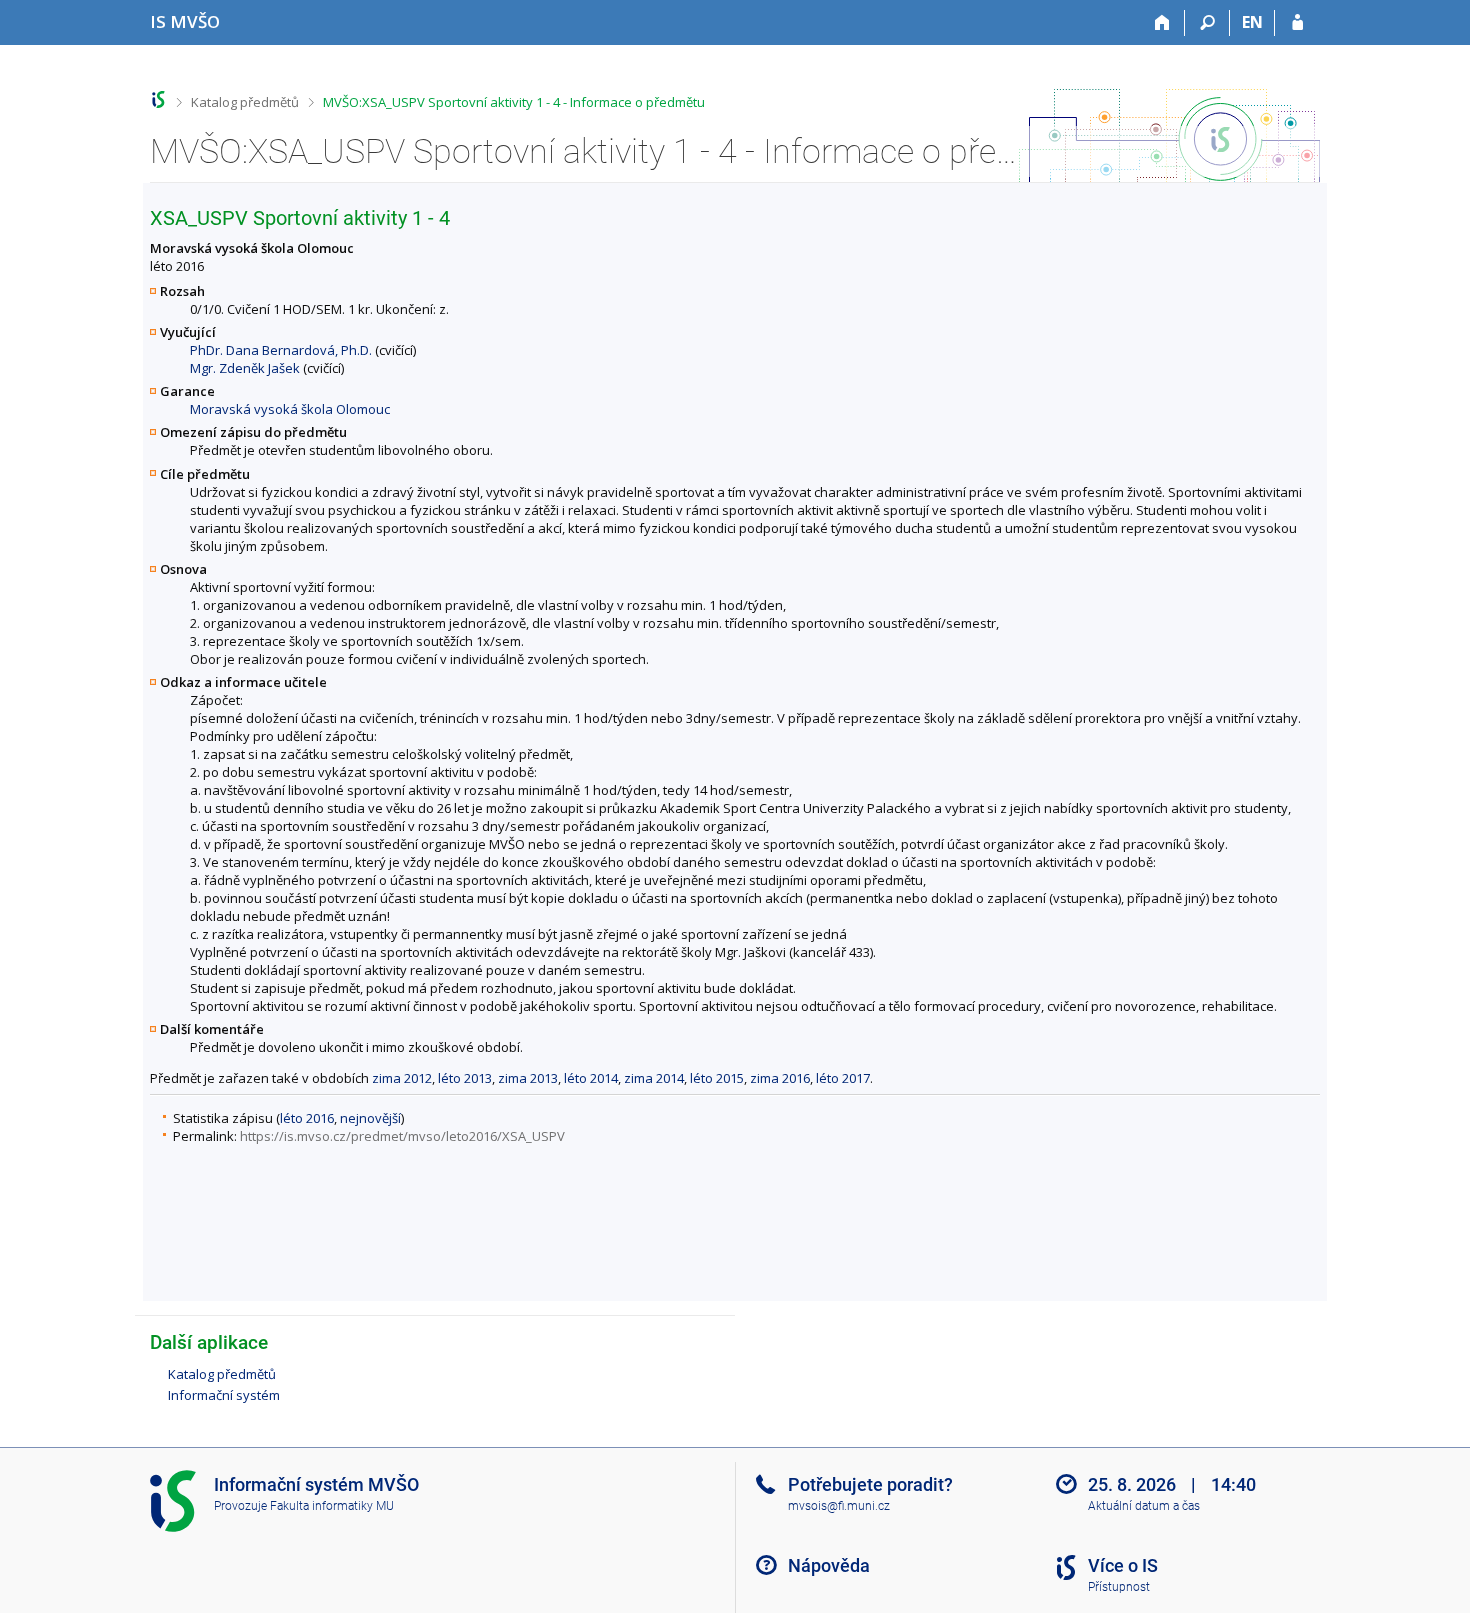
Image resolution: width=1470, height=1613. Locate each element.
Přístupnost (1119, 1587)
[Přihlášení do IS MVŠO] (1297, 23)
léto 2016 (307, 1118)
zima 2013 (528, 1078)
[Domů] (1162, 23)
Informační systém (224, 1395)
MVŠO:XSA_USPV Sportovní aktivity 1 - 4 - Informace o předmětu (514, 102)
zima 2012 (402, 1078)
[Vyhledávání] (1207, 23)
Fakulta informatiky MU (332, 1506)
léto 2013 (465, 1078)
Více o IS (1123, 1565)
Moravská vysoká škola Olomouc (290, 409)
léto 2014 (591, 1078)
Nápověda (829, 1565)
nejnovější (370, 1118)
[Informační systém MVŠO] (158, 99)
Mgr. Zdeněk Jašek (245, 368)
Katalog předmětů (245, 102)
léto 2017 (843, 1078)
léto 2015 (717, 1078)
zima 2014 (654, 1078)
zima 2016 (780, 1078)
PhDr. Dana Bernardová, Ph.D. (281, 350)
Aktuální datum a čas (1144, 1506)
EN (1252, 22)
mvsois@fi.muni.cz (839, 1506)
